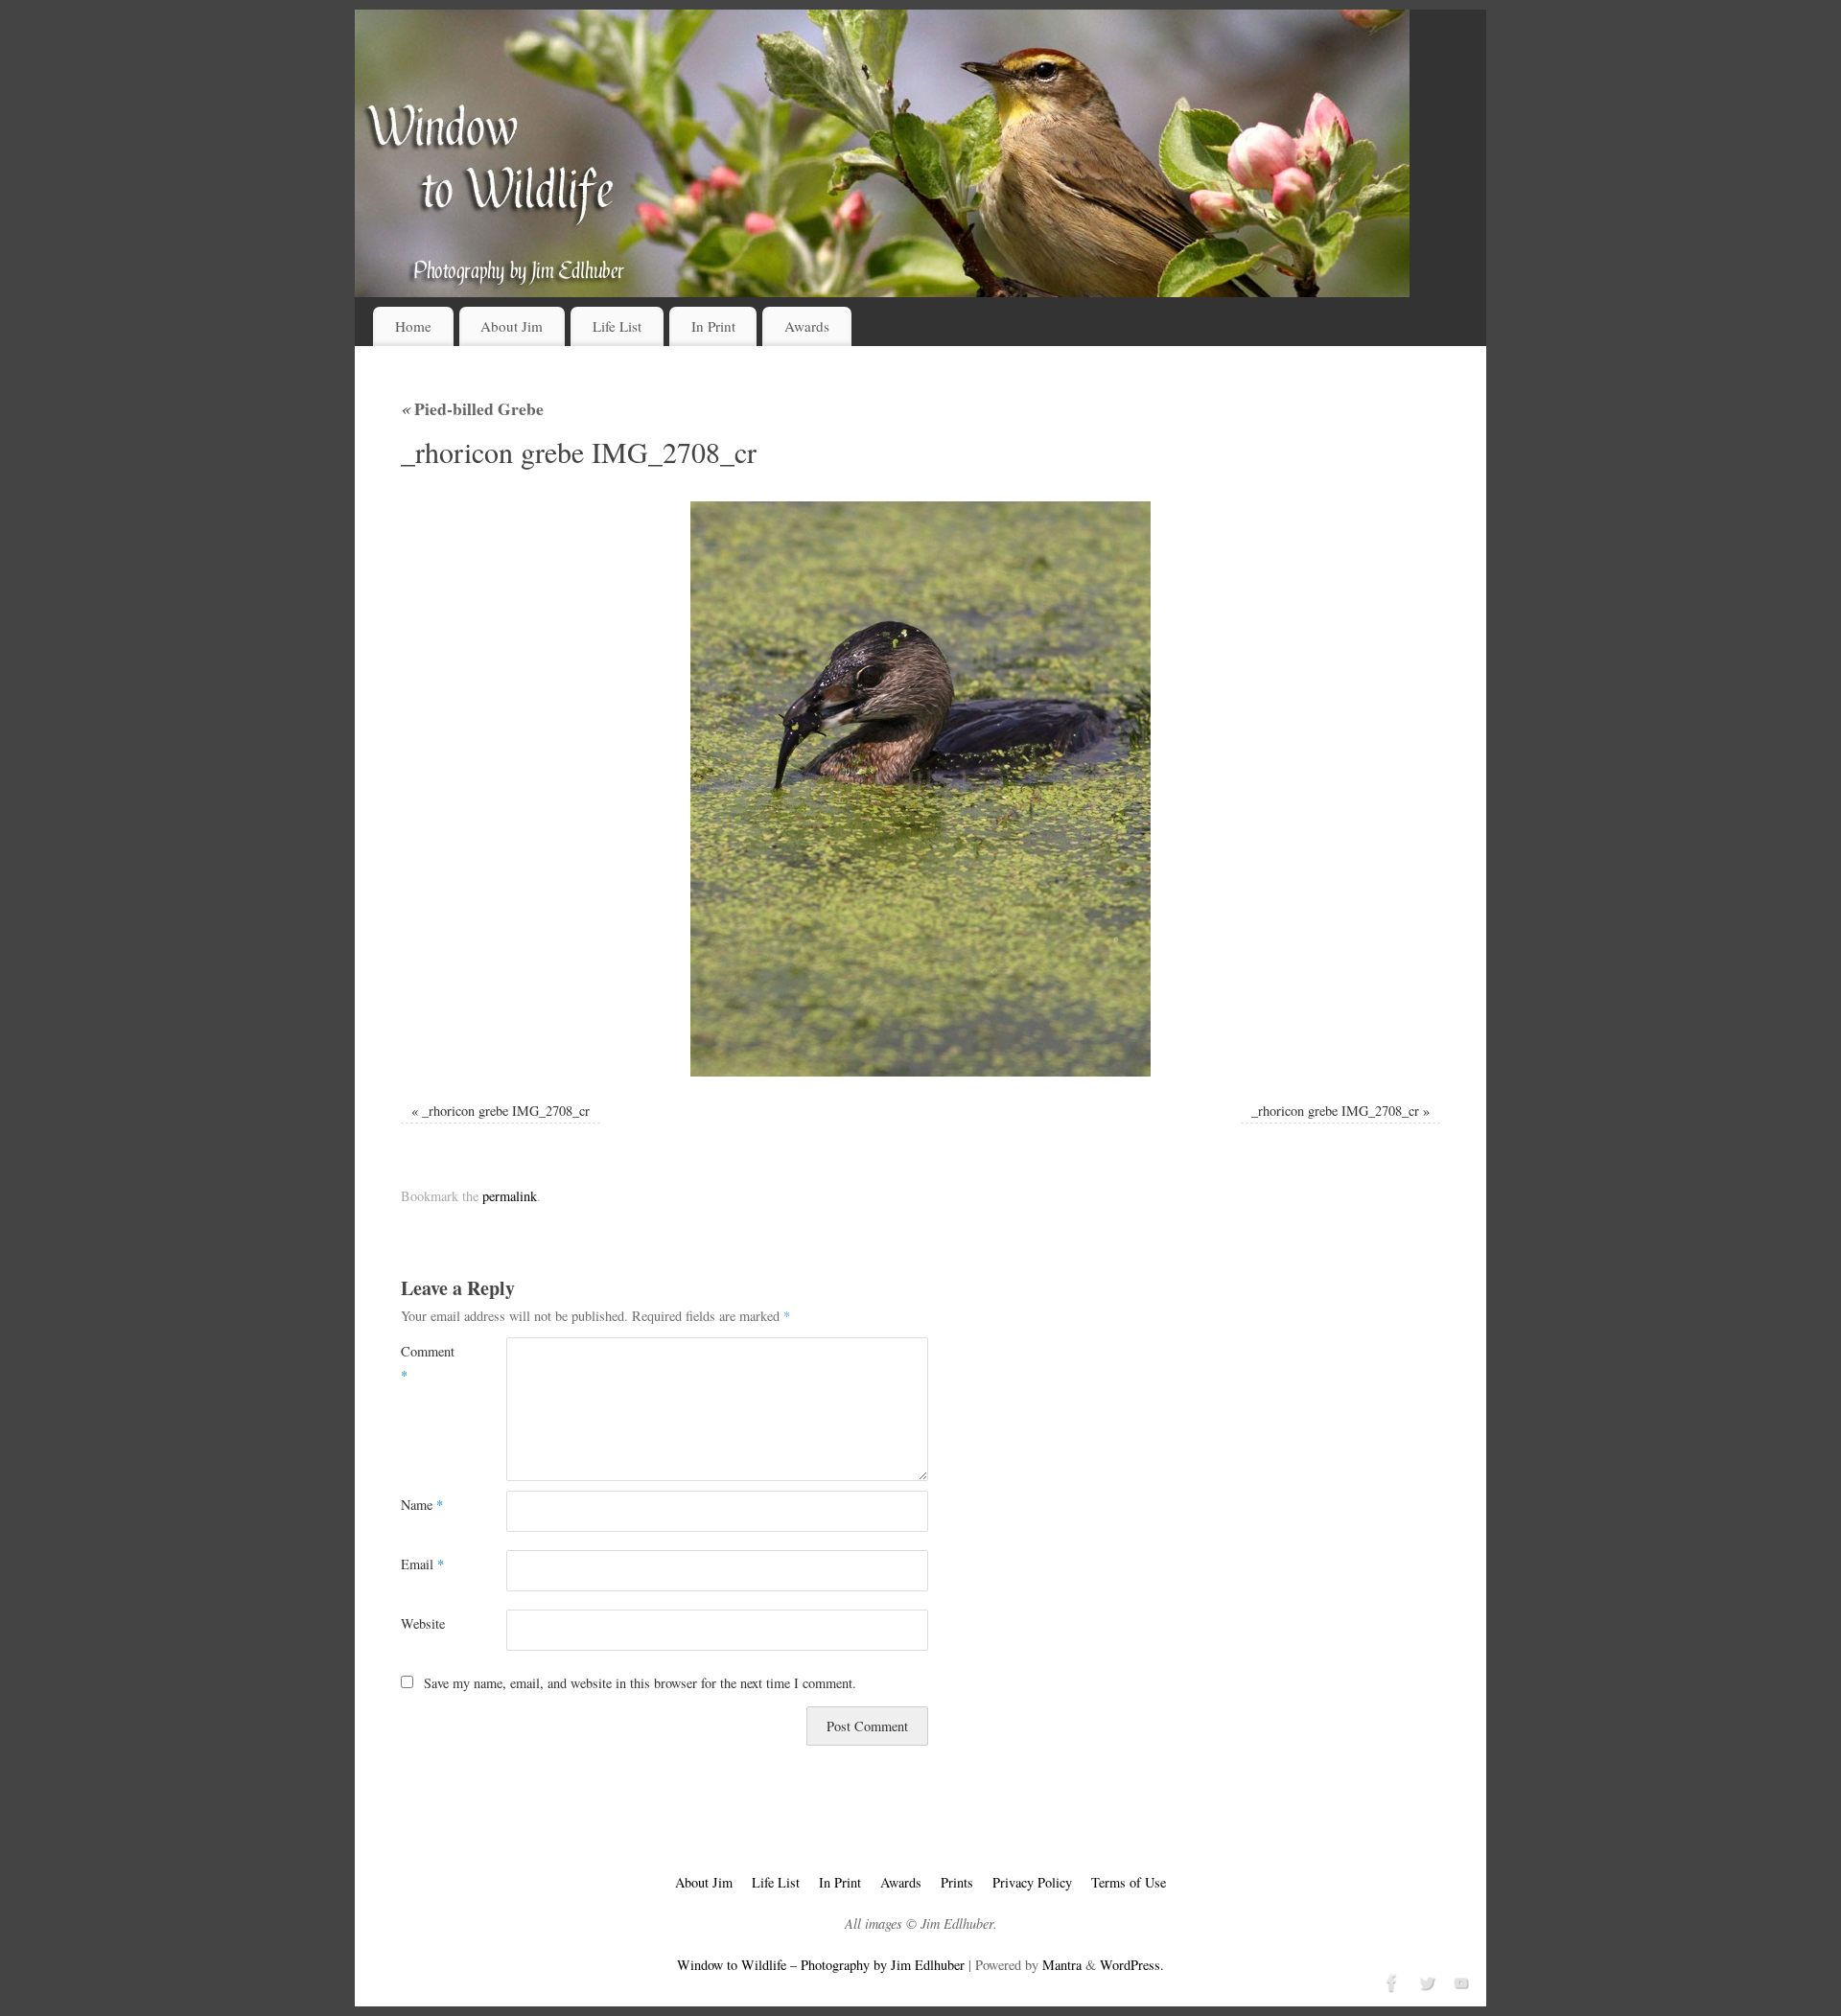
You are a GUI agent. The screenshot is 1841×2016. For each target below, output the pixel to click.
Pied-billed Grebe (472, 408)
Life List (617, 326)
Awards (807, 326)
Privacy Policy (1032, 1882)
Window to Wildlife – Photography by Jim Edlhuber (821, 1965)
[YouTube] (1459, 1981)
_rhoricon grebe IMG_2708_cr (506, 1111)
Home (413, 326)
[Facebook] (1390, 1981)
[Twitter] (1425, 1981)
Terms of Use (1129, 1882)
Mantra (1062, 1965)
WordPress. (1132, 1965)
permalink (510, 1196)
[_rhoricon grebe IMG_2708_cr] (920, 789)
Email (422, 1564)
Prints (957, 1882)
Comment (427, 1363)
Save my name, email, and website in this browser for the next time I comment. (640, 1683)
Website (423, 1623)
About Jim (512, 326)
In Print (713, 326)
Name (422, 1505)
